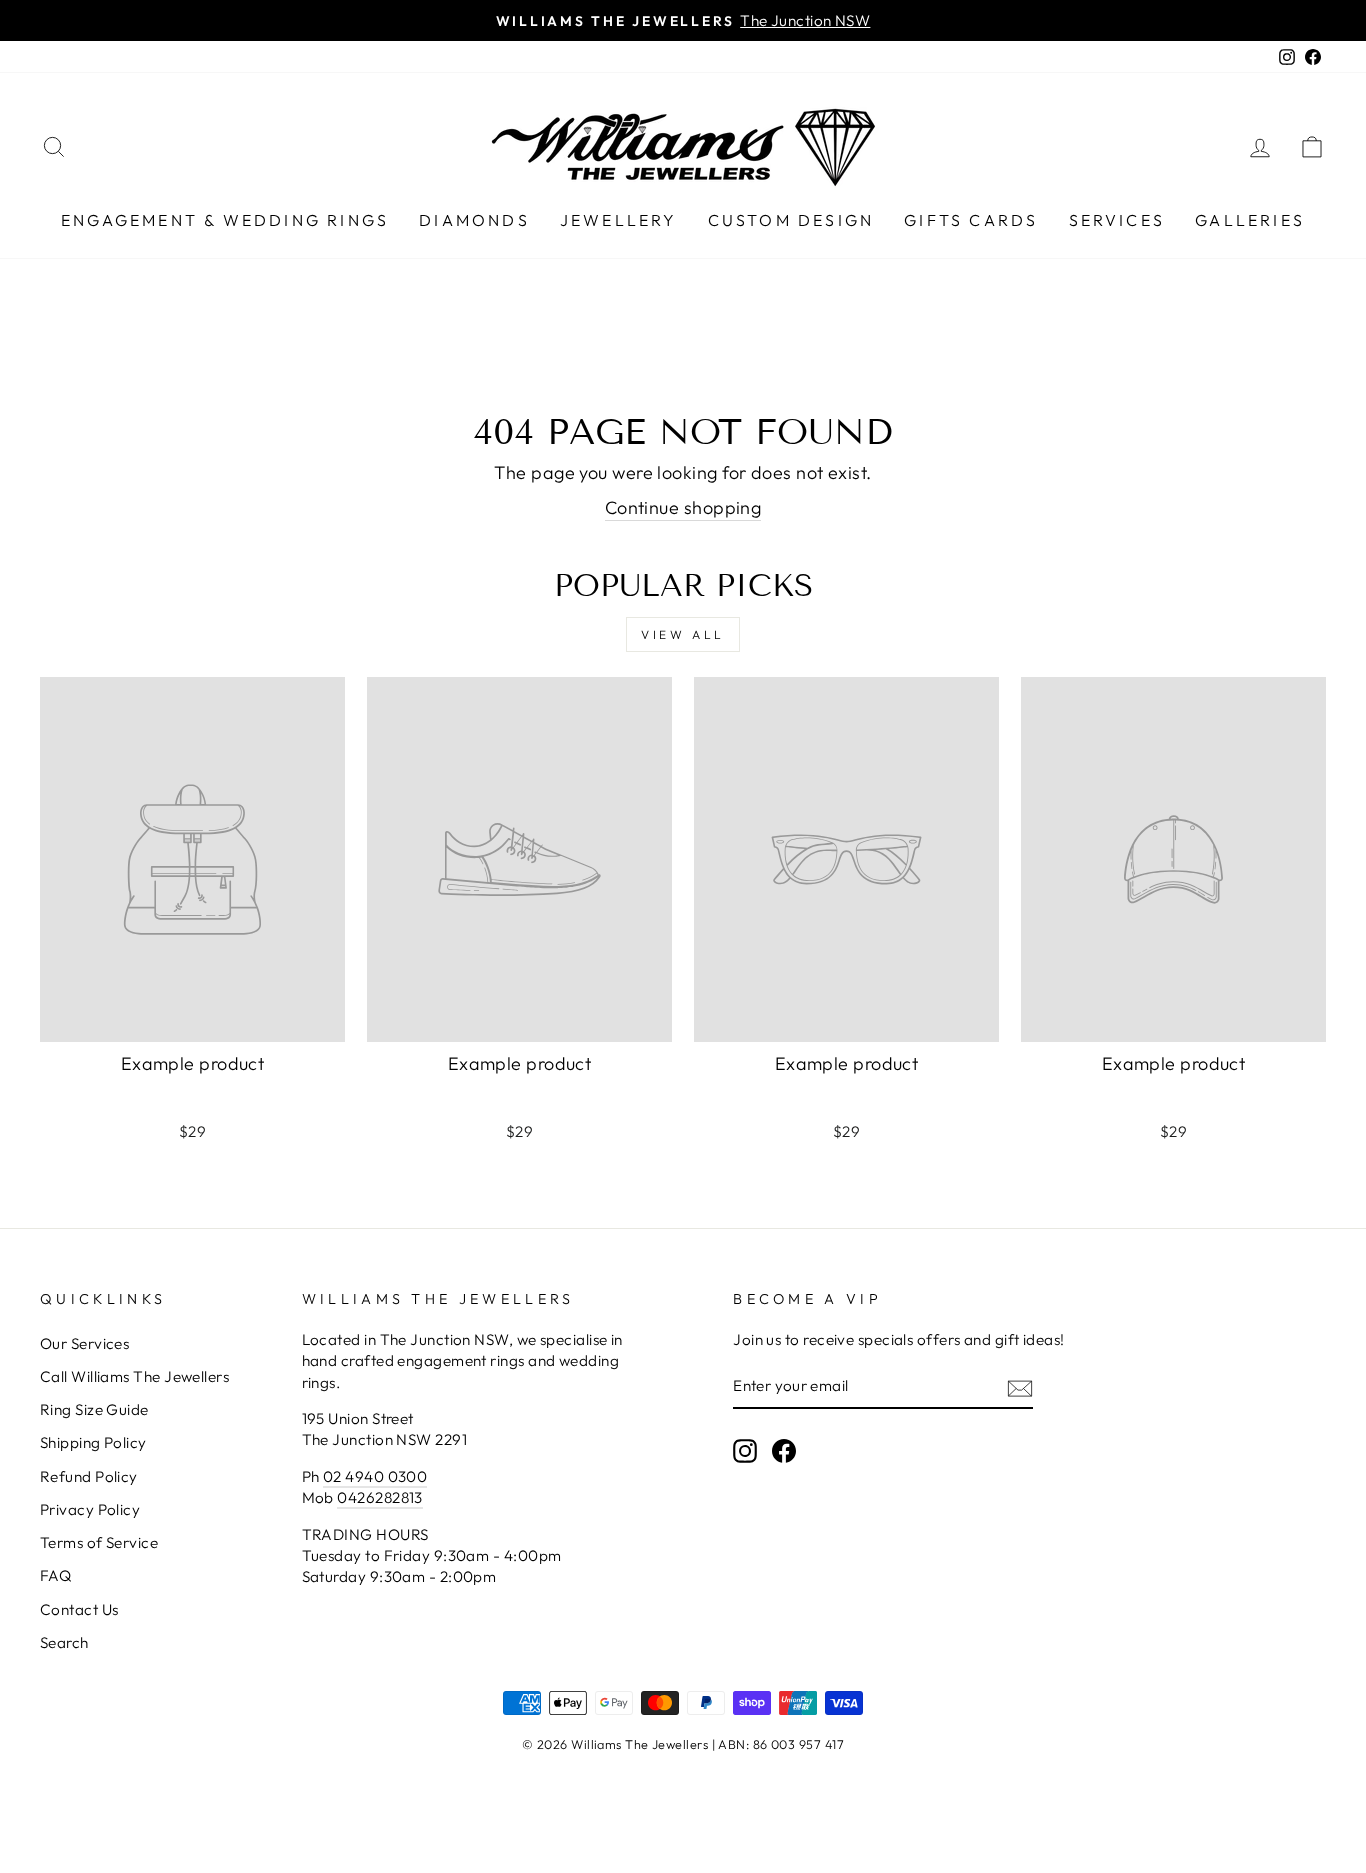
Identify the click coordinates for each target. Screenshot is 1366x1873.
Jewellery (619, 220)
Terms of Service (99, 1542)
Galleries (1250, 220)
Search (64, 1642)
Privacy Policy (90, 1509)
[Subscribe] (1020, 1387)
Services (1117, 220)
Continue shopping (683, 507)
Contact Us (79, 1609)
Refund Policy (89, 1476)
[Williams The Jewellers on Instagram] (745, 1451)
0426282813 (380, 1497)
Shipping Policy (93, 1442)
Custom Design (791, 220)
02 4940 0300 (375, 1476)
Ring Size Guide (94, 1409)
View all (683, 634)
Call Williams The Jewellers (134, 1376)
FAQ (55, 1575)
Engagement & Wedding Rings (225, 220)
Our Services (84, 1343)
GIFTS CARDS (971, 220)
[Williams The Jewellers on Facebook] (784, 1451)
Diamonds (474, 220)
